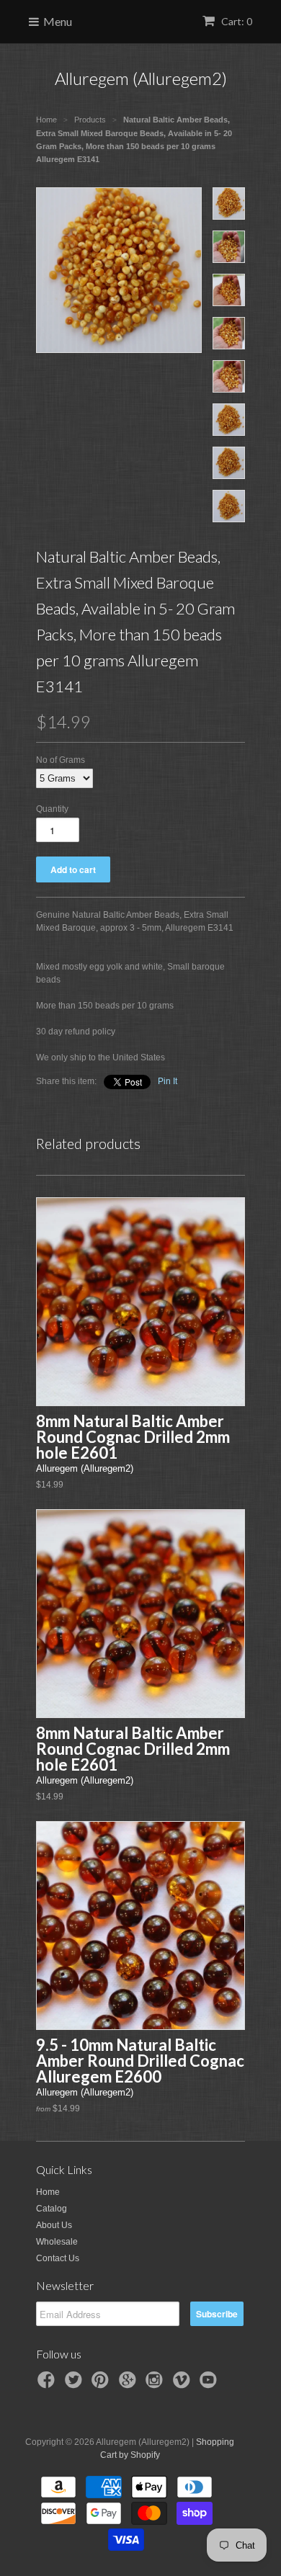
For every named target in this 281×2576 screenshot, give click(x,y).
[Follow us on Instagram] (156, 2384)
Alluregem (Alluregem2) (141, 78)
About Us (54, 2225)
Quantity (52, 809)
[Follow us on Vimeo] (184, 2384)
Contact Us (58, 2258)
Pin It (168, 1081)
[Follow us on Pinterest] (102, 2384)
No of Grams (61, 760)
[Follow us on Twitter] (76, 2384)
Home (48, 2192)
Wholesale (57, 2242)
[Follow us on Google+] (130, 2384)
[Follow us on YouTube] (210, 2384)
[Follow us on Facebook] (48, 2384)
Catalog (52, 2209)
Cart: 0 (236, 21)
